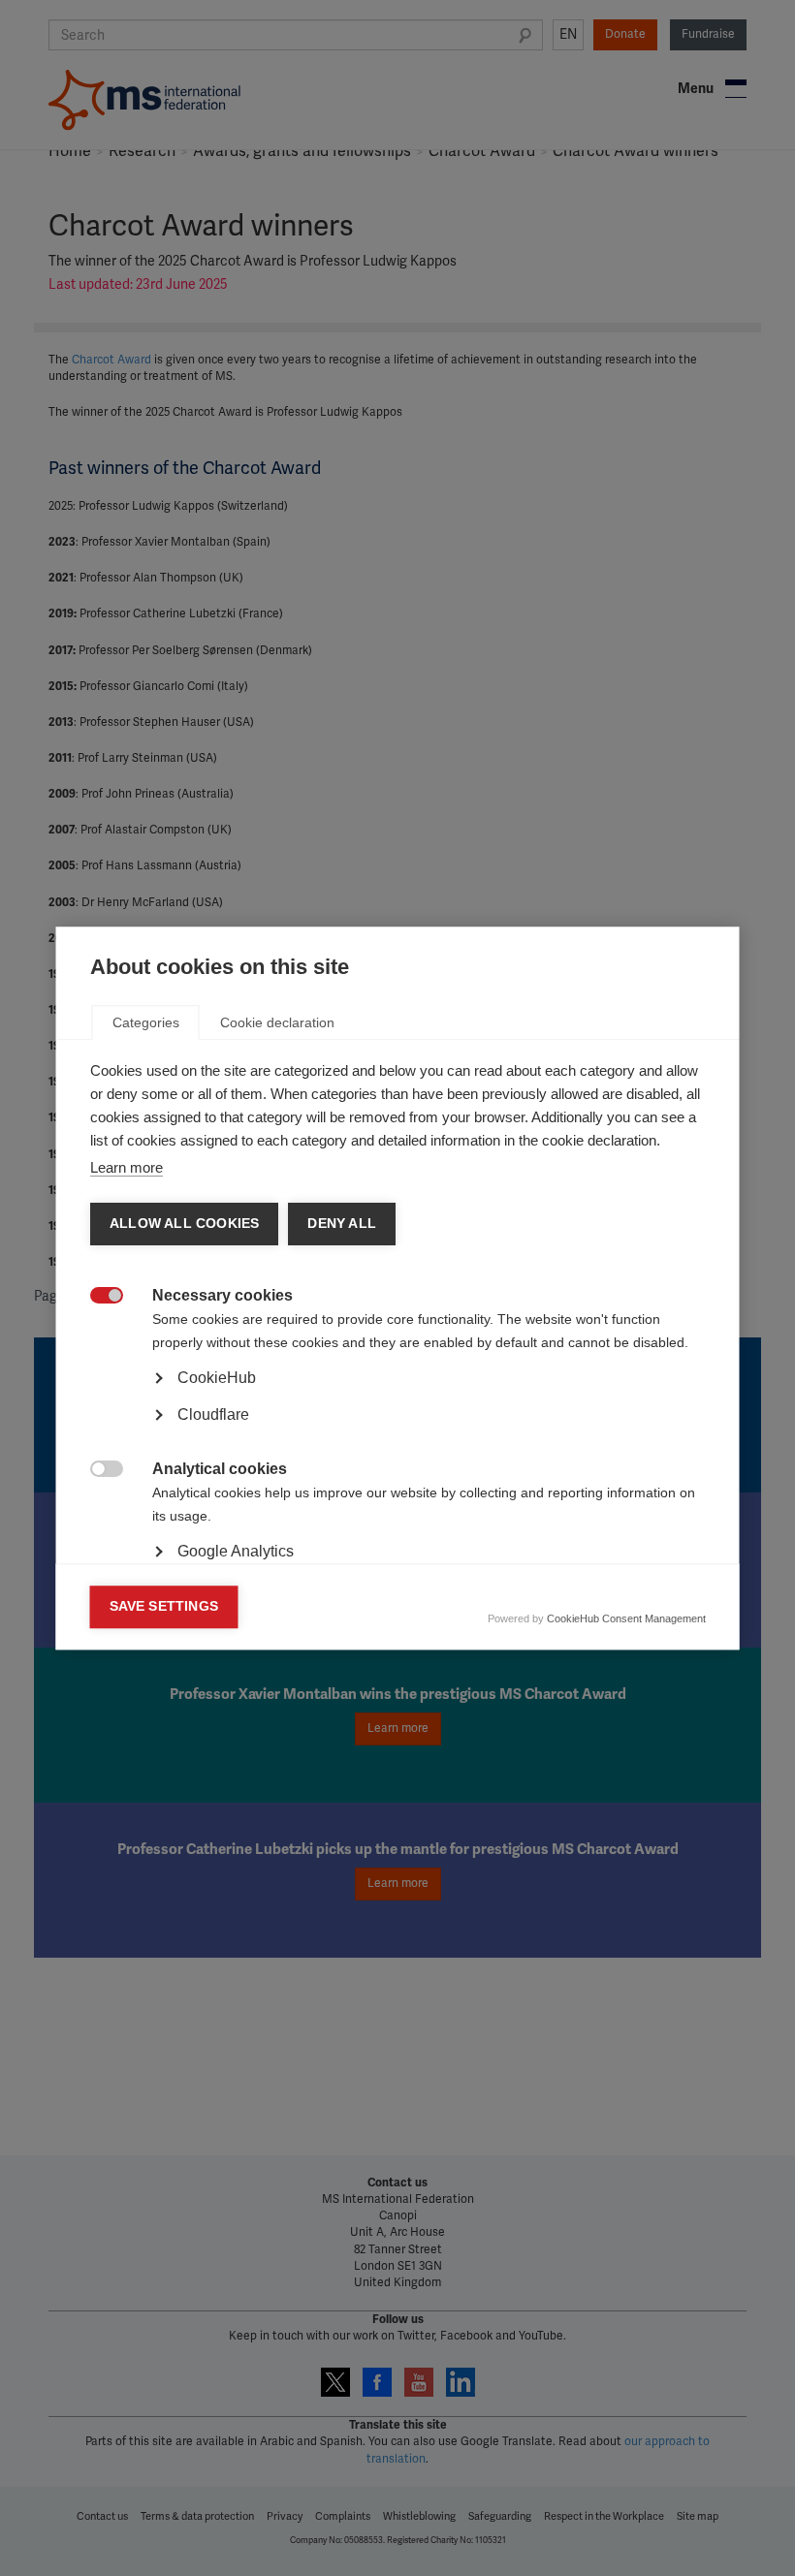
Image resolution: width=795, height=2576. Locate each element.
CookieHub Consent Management (626, 1618)
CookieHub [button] (217, 1378)
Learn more (127, 1167)
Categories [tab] (146, 1022)
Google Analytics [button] (236, 1551)
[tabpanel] (398, 1431)
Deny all (342, 1224)
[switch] (96, 1297)
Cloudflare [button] (213, 1414)
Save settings (164, 1606)
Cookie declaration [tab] (277, 1022)
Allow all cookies (184, 1224)
